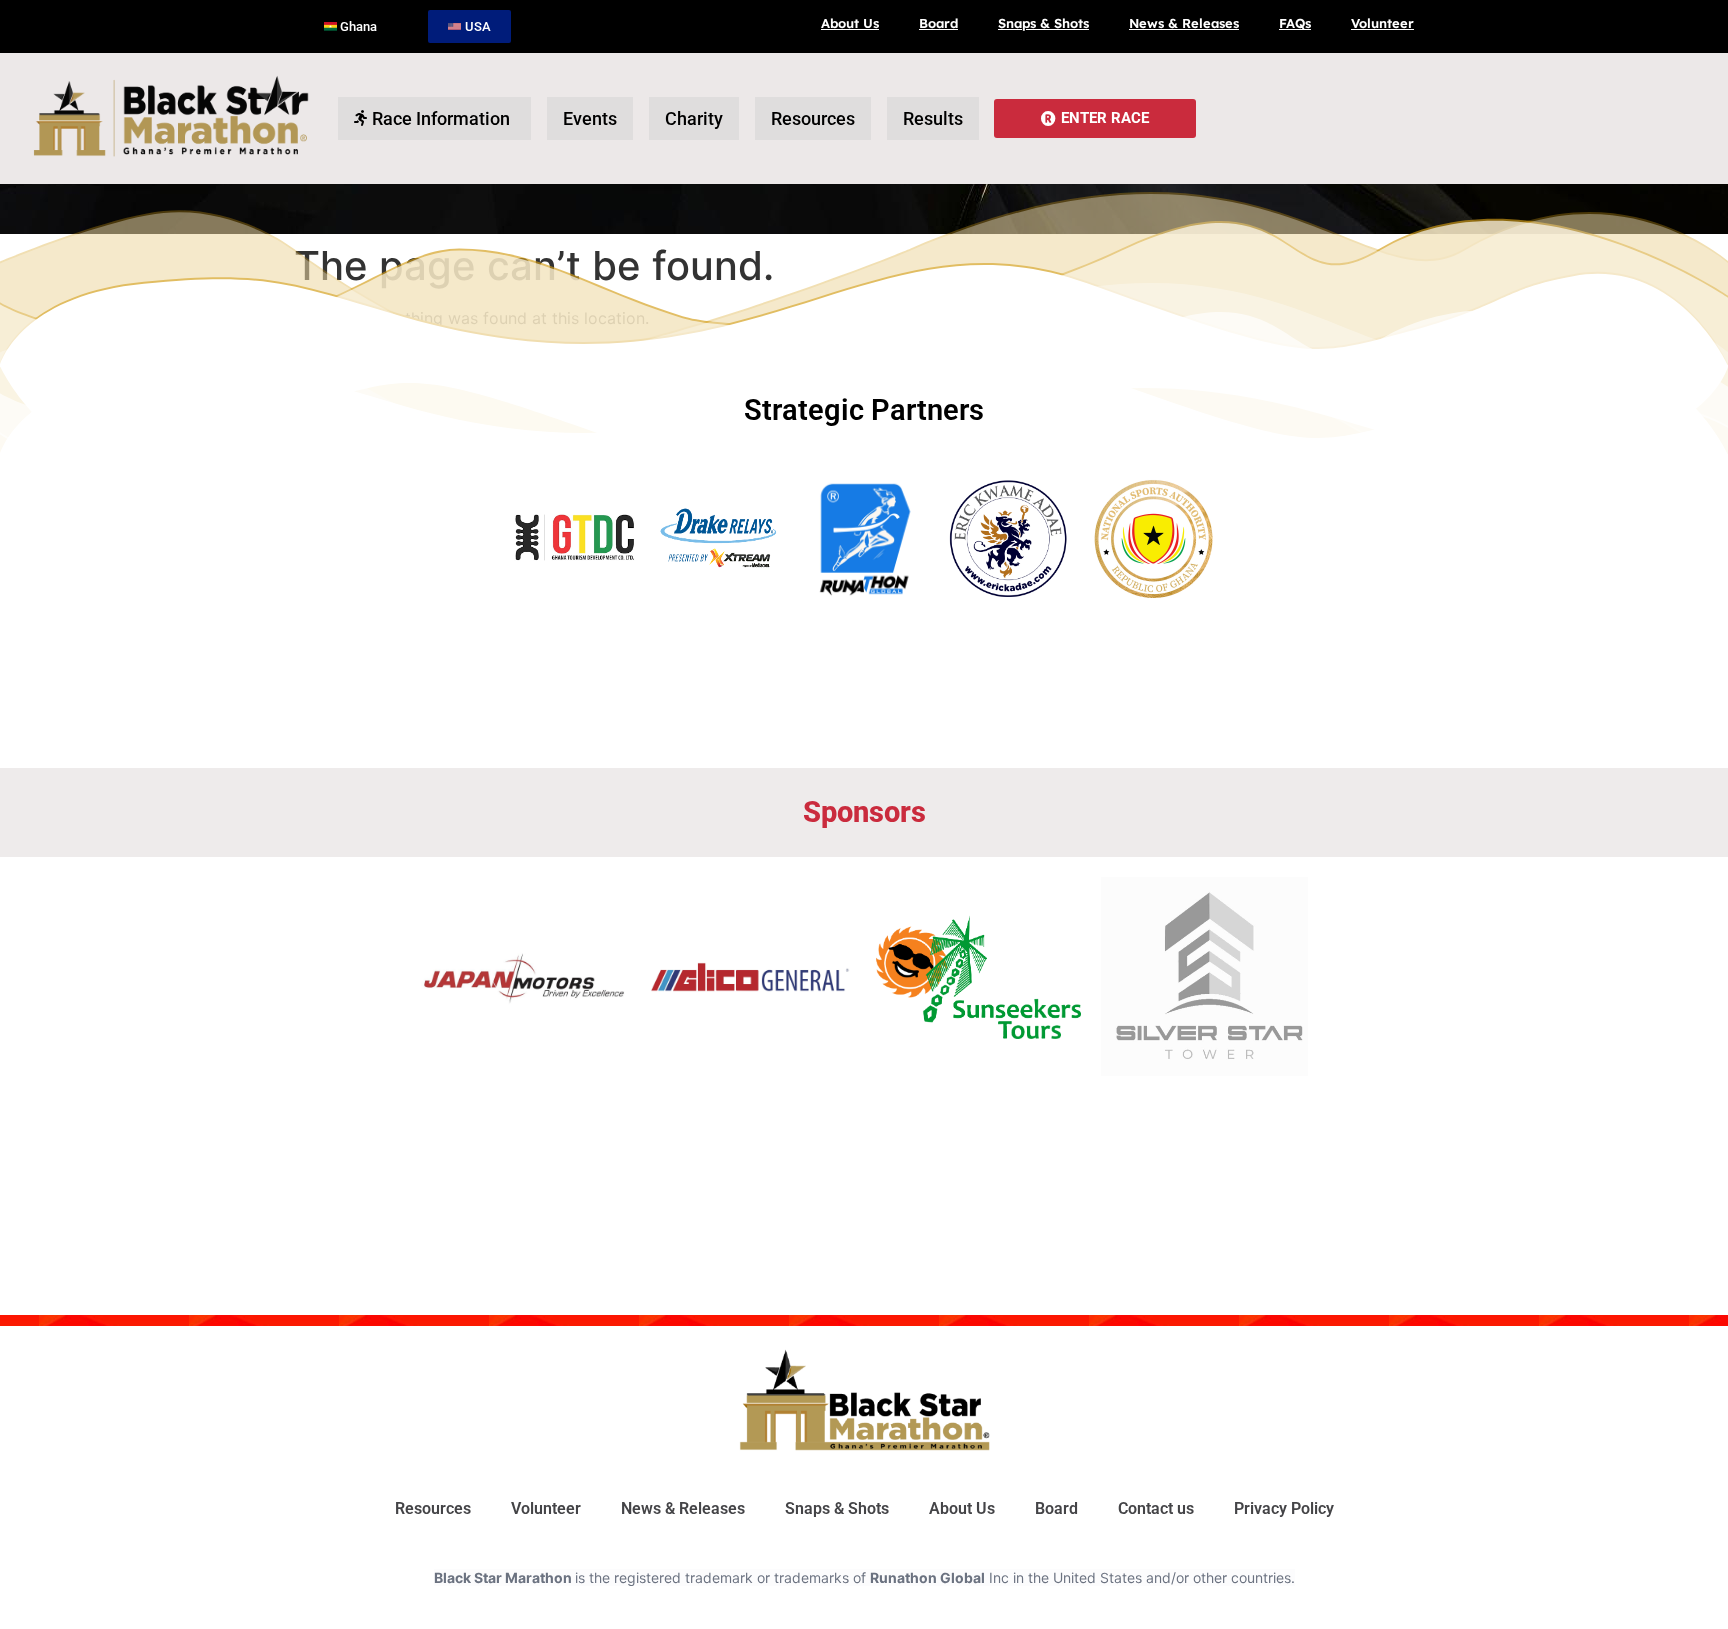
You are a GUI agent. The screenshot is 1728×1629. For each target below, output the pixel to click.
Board (938, 23)
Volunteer (1382, 23)
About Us (850, 23)
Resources (433, 1508)
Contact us (1156, 1508)
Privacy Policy (1284, 1508)
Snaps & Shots (1043, 23)
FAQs (1295, 23)
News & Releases (1184, 23)
